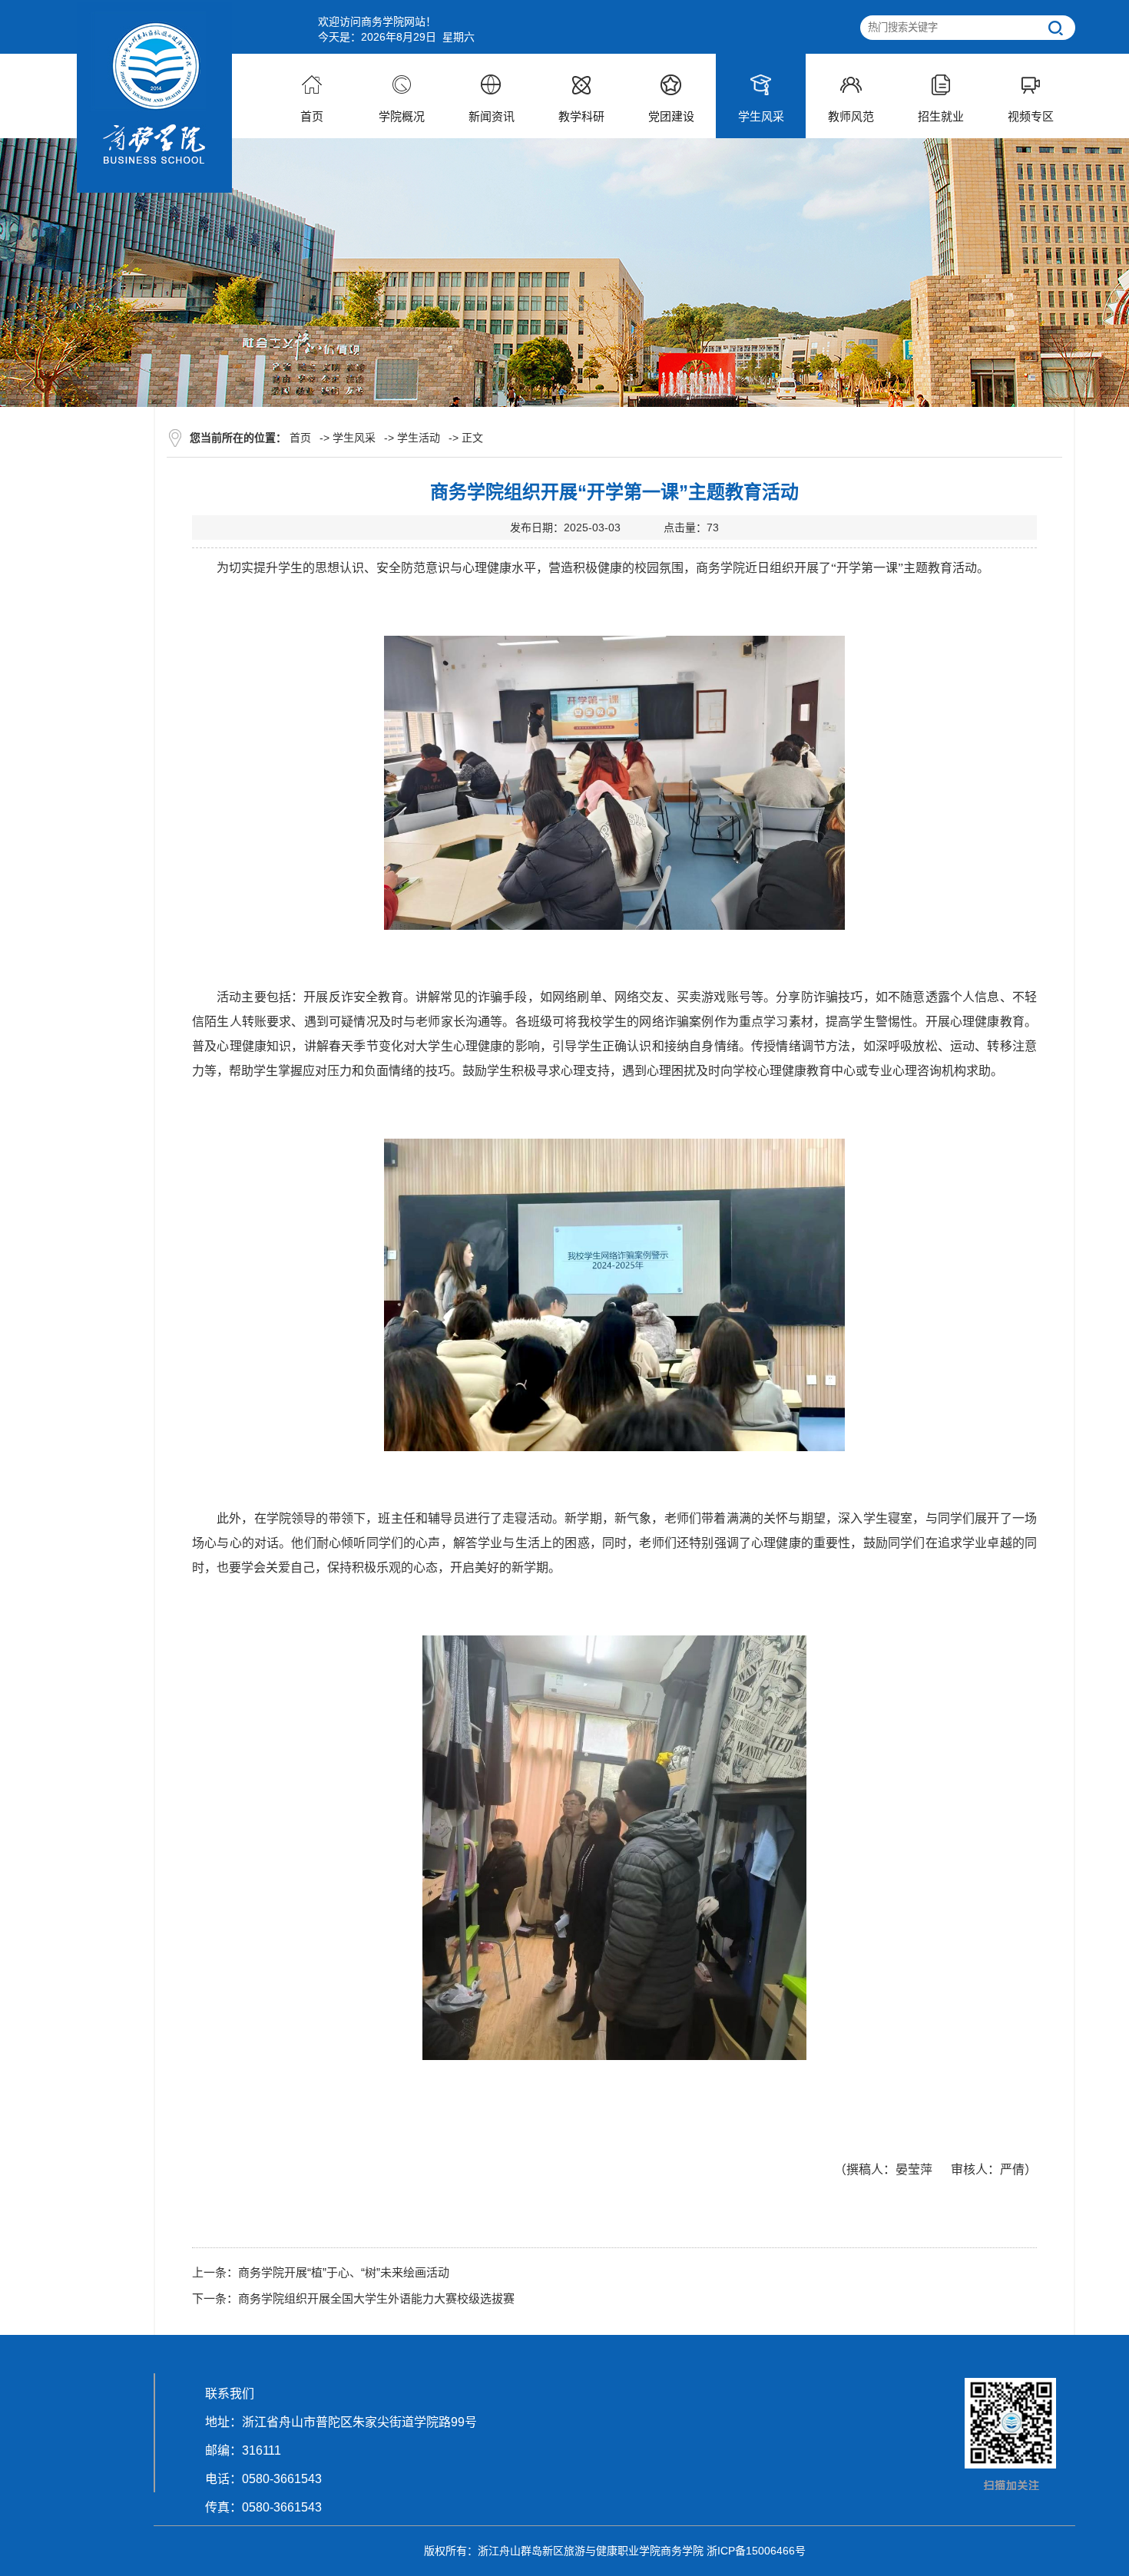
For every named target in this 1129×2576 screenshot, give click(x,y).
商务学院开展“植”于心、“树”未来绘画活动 (344, 2272)
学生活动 (419, 438)
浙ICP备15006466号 (756, 2551)
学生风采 (354, 438)
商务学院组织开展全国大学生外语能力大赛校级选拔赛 (376, 2298)
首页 (300, 438)
